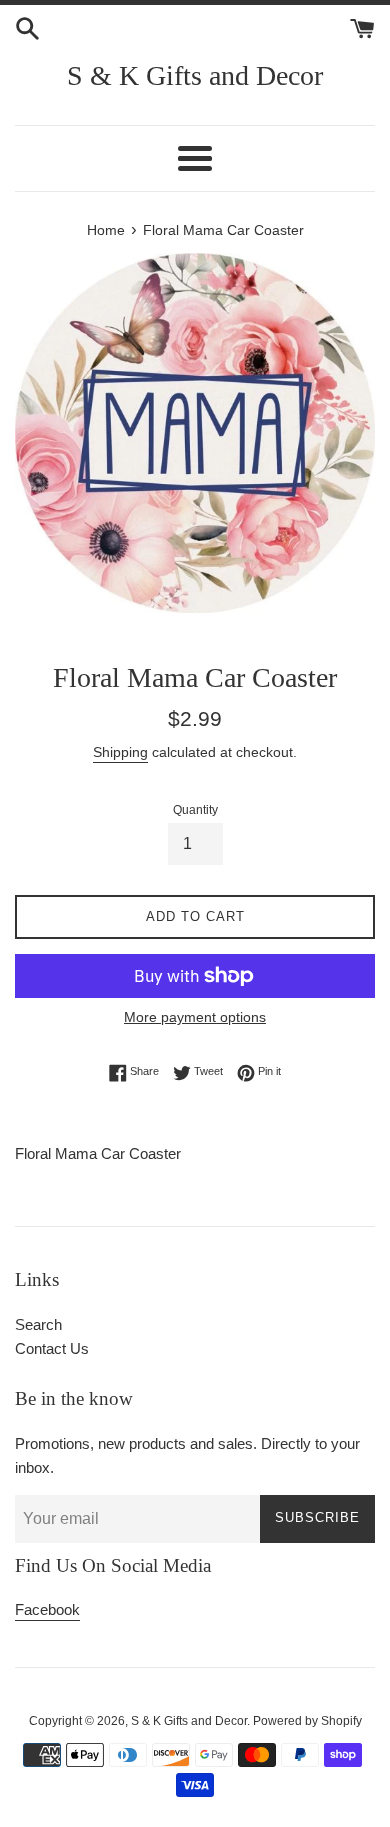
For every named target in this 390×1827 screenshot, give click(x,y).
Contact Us (52, 1348)
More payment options (195, 1017)
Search (38, 1324)
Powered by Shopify (307, 1721)
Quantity (195, 810)
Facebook (47, 1609)
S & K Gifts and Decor (195, 75)
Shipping (120, 752)
